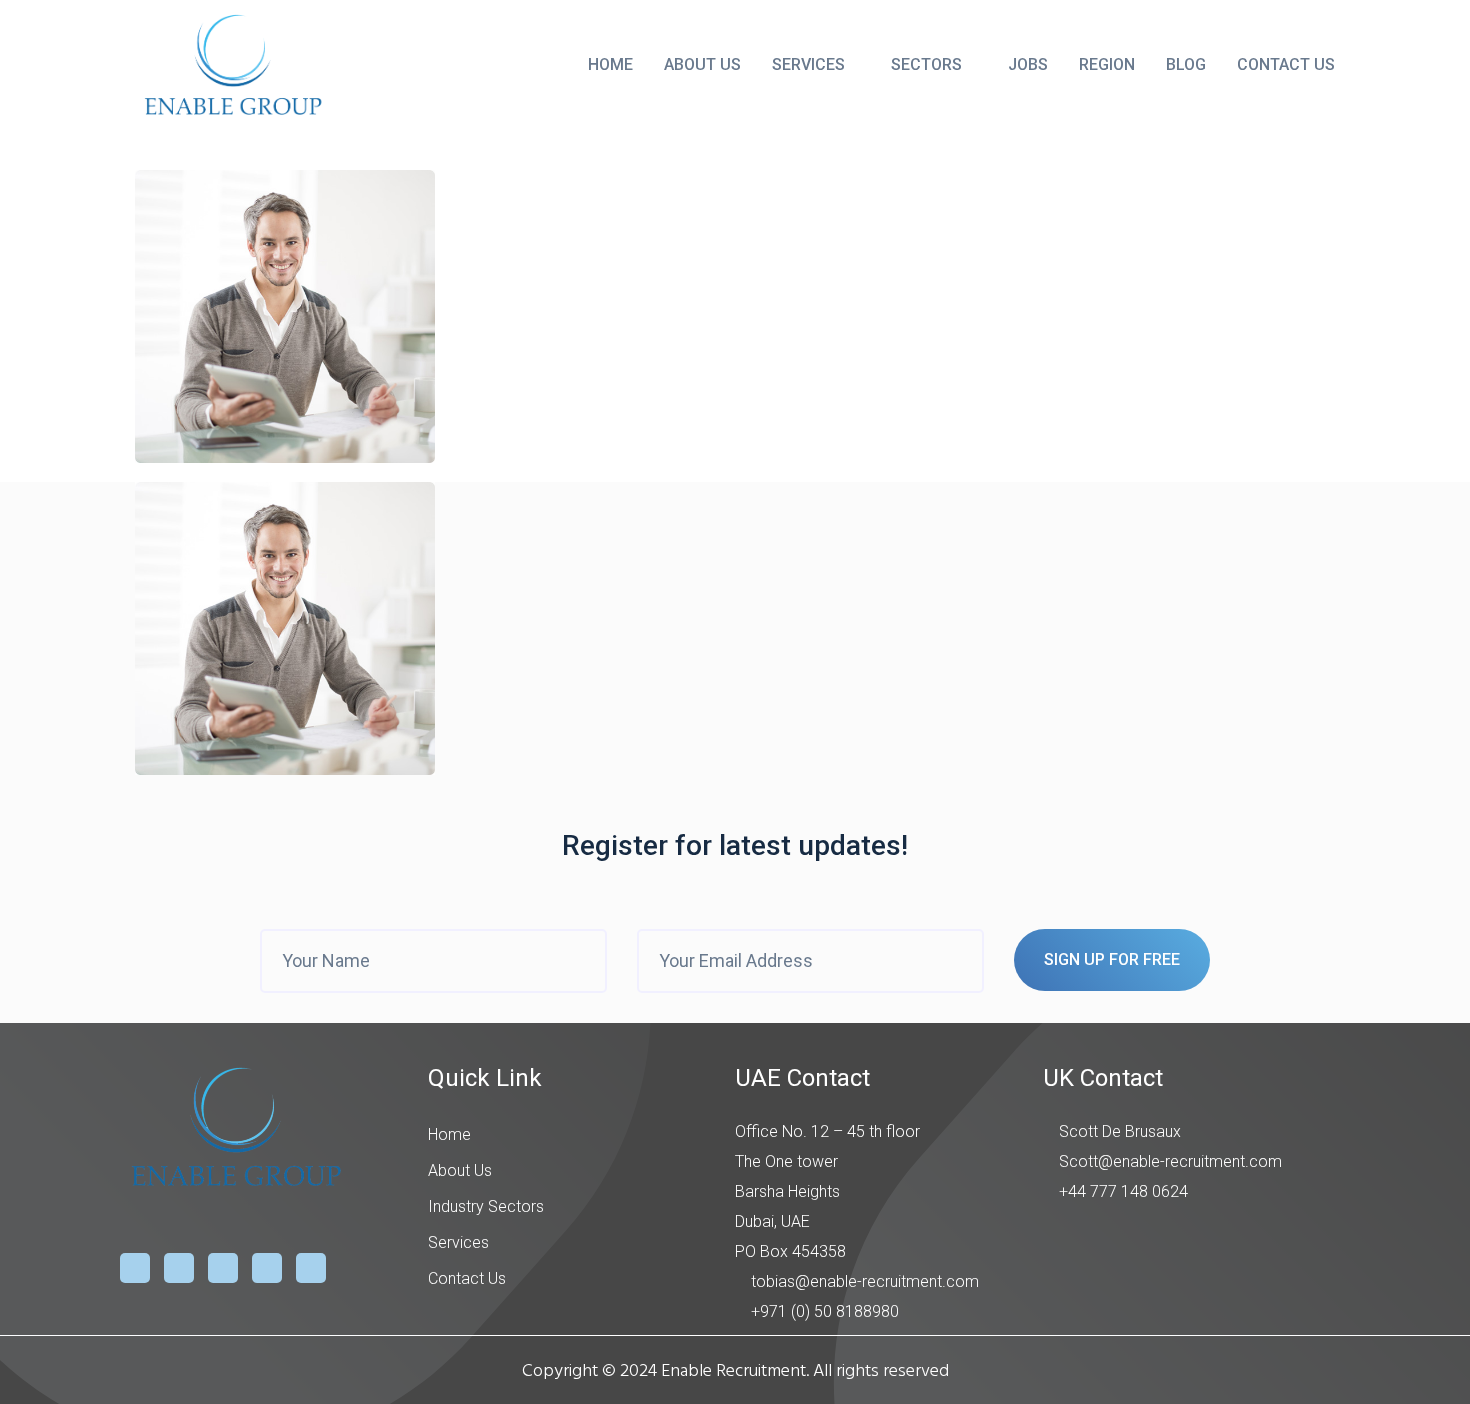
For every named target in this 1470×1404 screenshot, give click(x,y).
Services (808, 64)
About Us (702, 64)
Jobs (1028, 64)
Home (610, 64)
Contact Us (1286, 64)
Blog (1186, 64)
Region (1107, 64)
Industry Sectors (486, 1206)
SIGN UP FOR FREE (1112, 959)
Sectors (926, 64)
